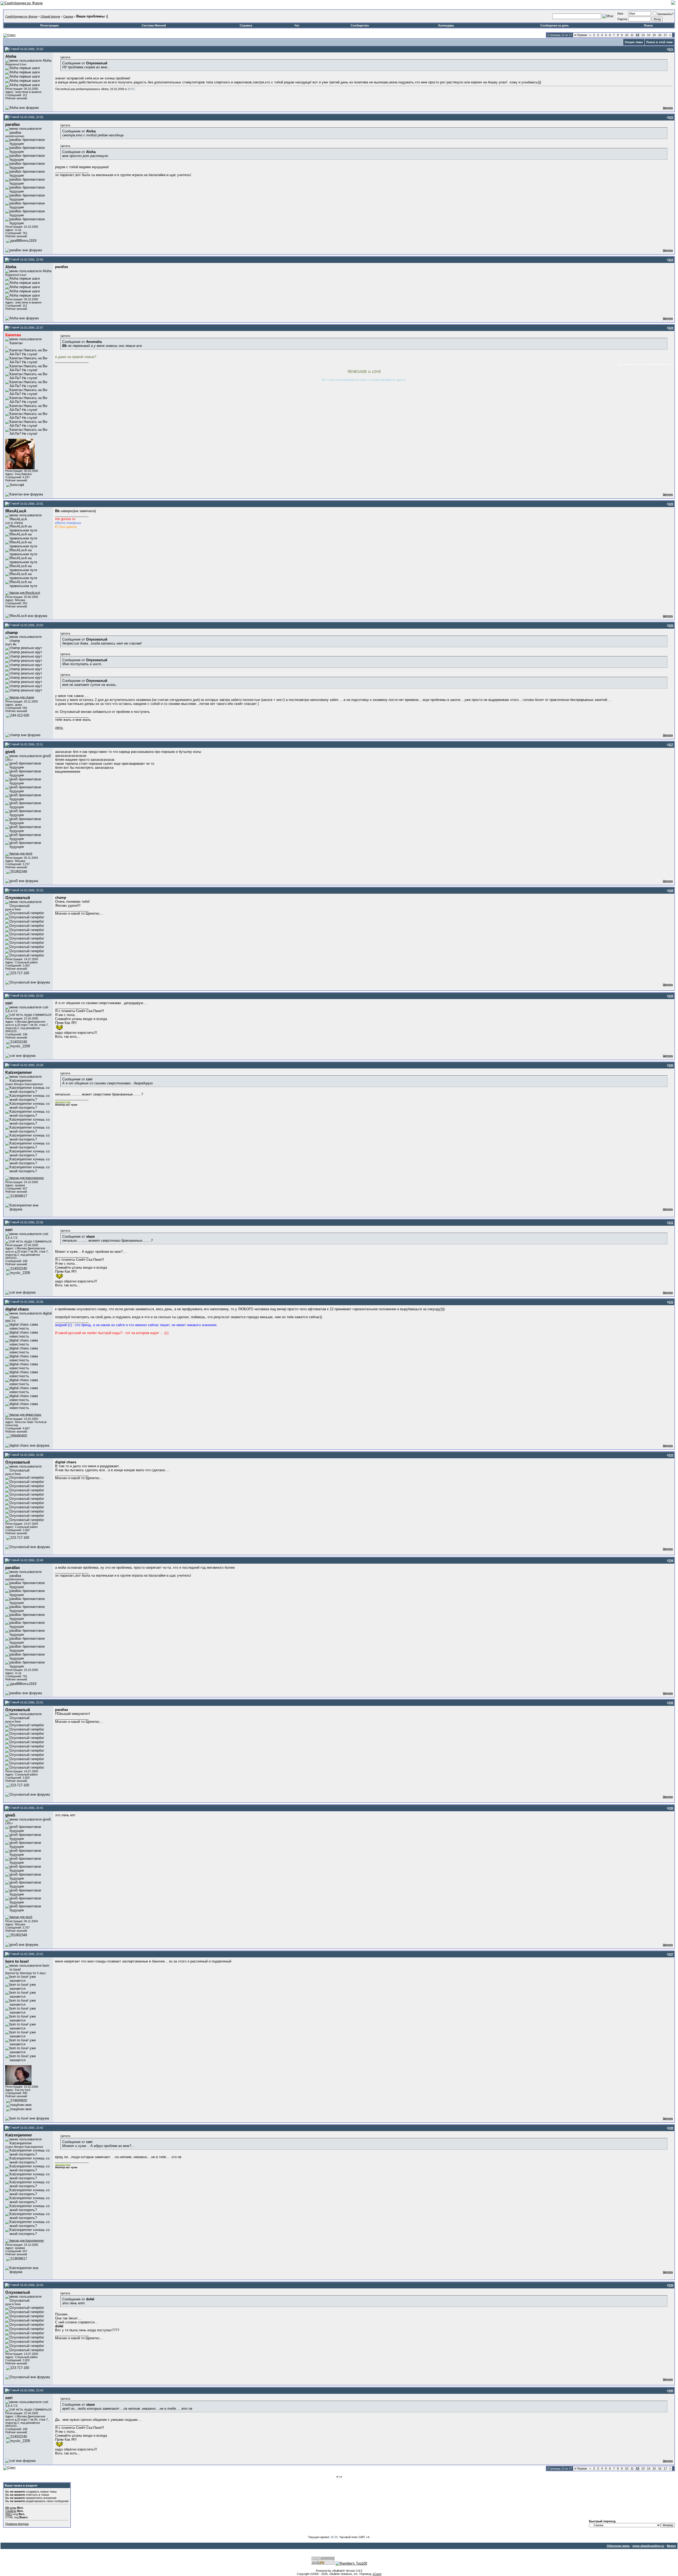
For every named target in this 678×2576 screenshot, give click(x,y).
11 (632, 35)
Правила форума (17, 2524)
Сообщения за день (555, 25)
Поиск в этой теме (659, 42)
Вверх (671, 2546)
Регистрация (49, 25)
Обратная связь (618, 2546)
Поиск (648, 25)
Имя (620, 14)
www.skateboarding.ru (648, 2546)
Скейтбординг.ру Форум (21, 16)
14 (649, 35)
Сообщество (360, 25)
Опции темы (634, 42)
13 (643, 35)
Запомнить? (665, 14)
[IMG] (9, 2514)
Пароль (622, 19)
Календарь (446, 25)
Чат (297, 25)
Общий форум (50, 16)
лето (59, 728)
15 (654, 35)
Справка (246, 25)
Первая (581, 35)
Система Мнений (154, 25)
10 (627, 35)
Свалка (68, 16)
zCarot (377, 2574)
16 (660, 35)
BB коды (11, 2508)
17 (665, 35)
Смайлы (11, 2511)
